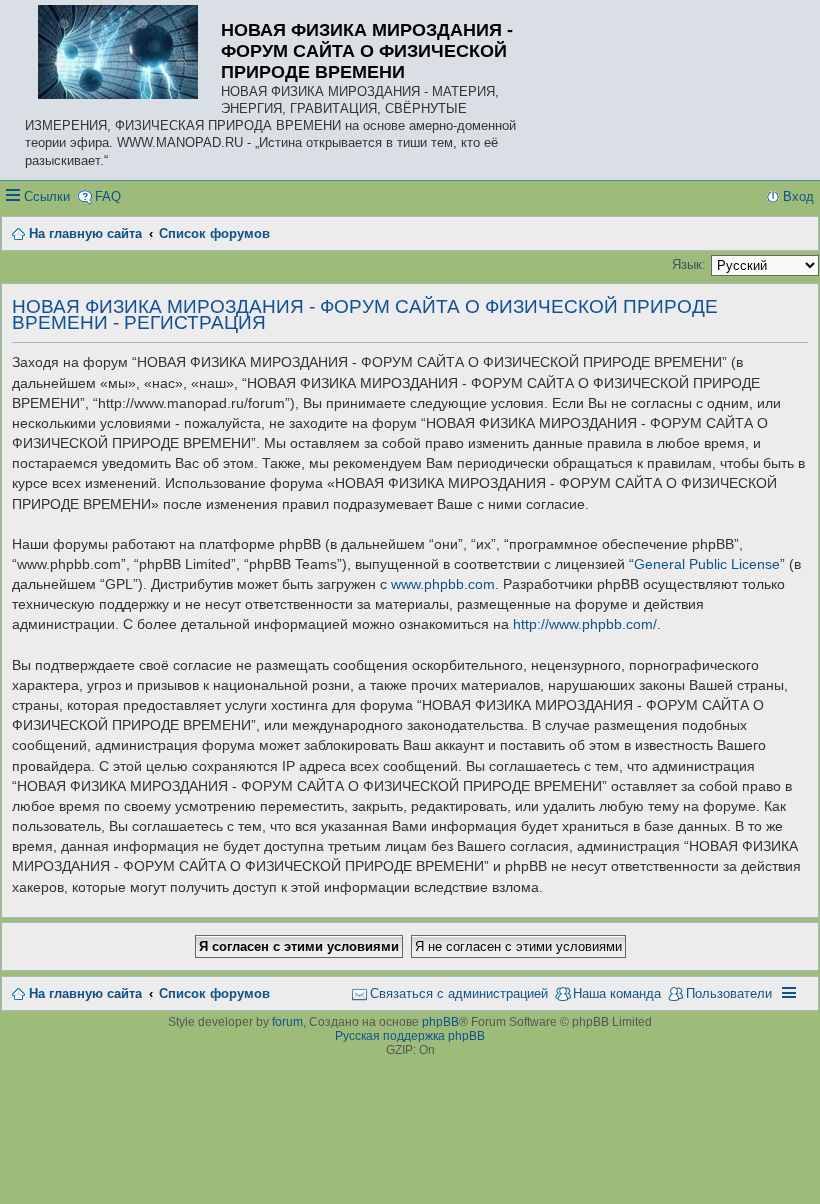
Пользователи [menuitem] (729, 993)
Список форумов (214, 993)
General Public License (707, 564)
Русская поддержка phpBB (410, 1036)
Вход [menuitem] (798, 196)
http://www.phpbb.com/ (585, 624)
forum (287, 1022)
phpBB (440, 1022)
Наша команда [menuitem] (617, 993)
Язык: (689, 264)
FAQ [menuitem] (108, 196)
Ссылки (47, 196)
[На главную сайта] (123, 53)
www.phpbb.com (443, 584)
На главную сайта (85, 993)
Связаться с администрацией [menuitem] (459, 993)
